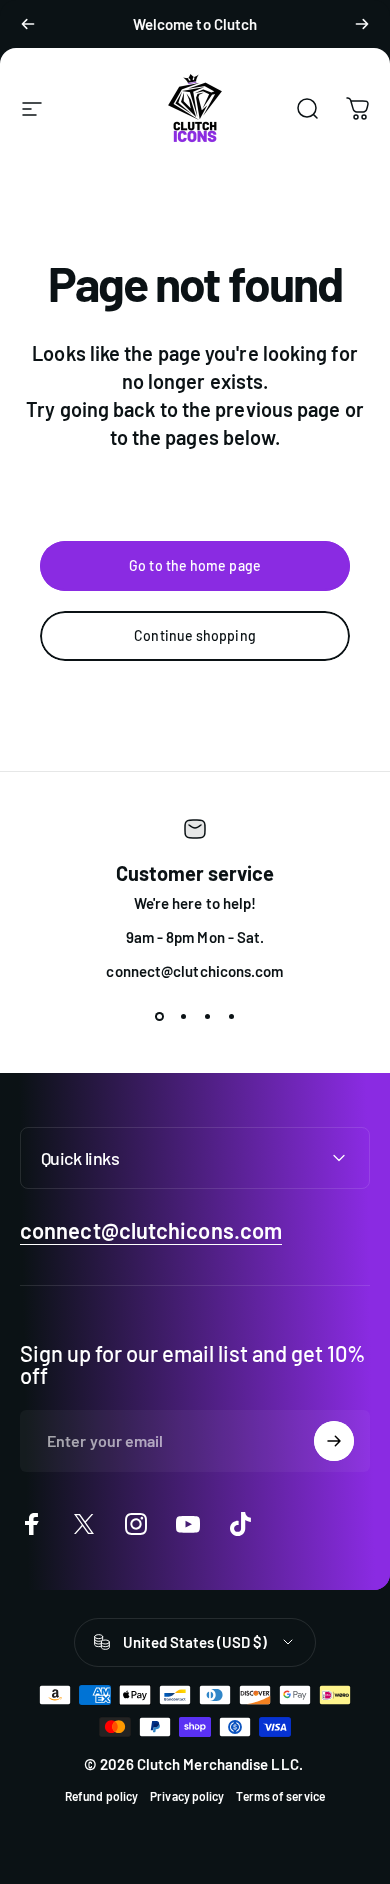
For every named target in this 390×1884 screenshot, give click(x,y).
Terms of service (280, 1796)
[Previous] (28, 24)
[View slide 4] (231, 1016)
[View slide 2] (183, 1016)
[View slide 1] (159, 1016)
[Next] (362, 24)
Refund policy (101, 1796)
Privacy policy (187, 1796)
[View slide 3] (207, 1016)
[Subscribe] (334, 1441)
